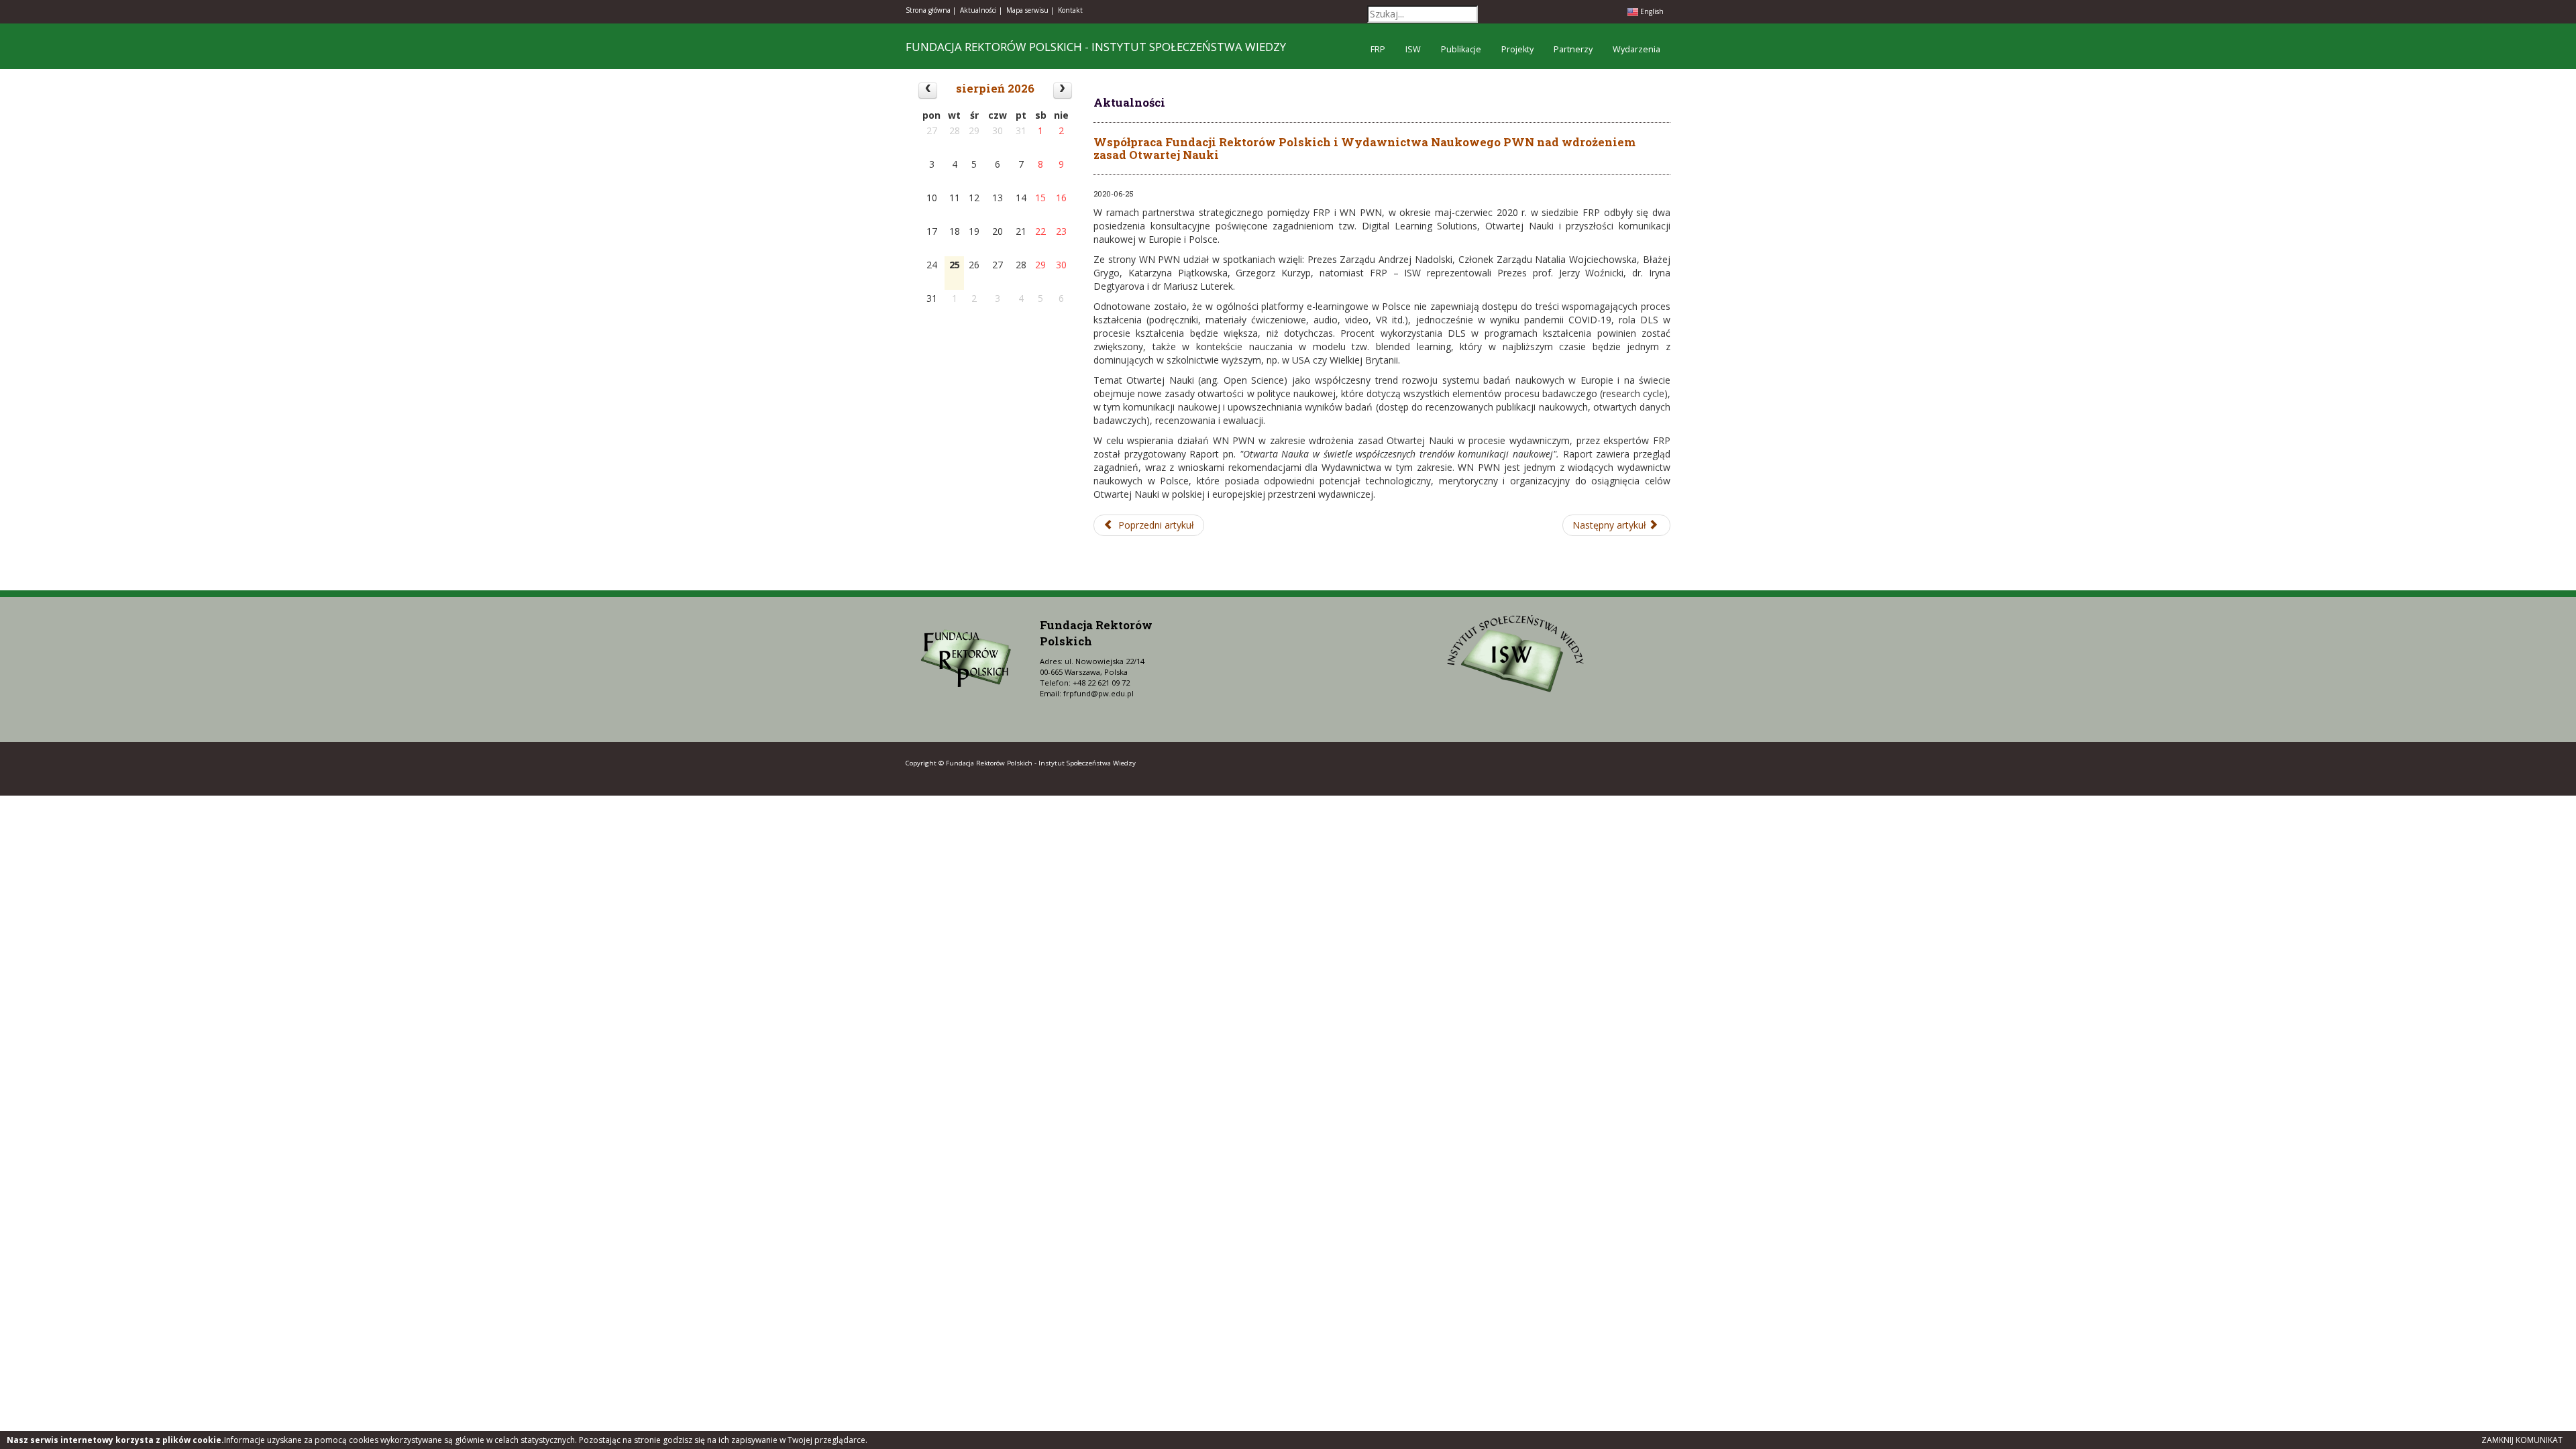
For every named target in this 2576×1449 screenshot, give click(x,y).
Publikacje (1461, 49)
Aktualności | (981, 10)
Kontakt (1070, 10)
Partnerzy (1573, 49)
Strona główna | (931, 10)
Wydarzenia (1636, 49)
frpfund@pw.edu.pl (1098, 693)
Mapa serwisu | (1030, 10)
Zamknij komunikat (2522, 1440)
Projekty (1517, 49)
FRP (1378, 49)
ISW (1413, 49)
